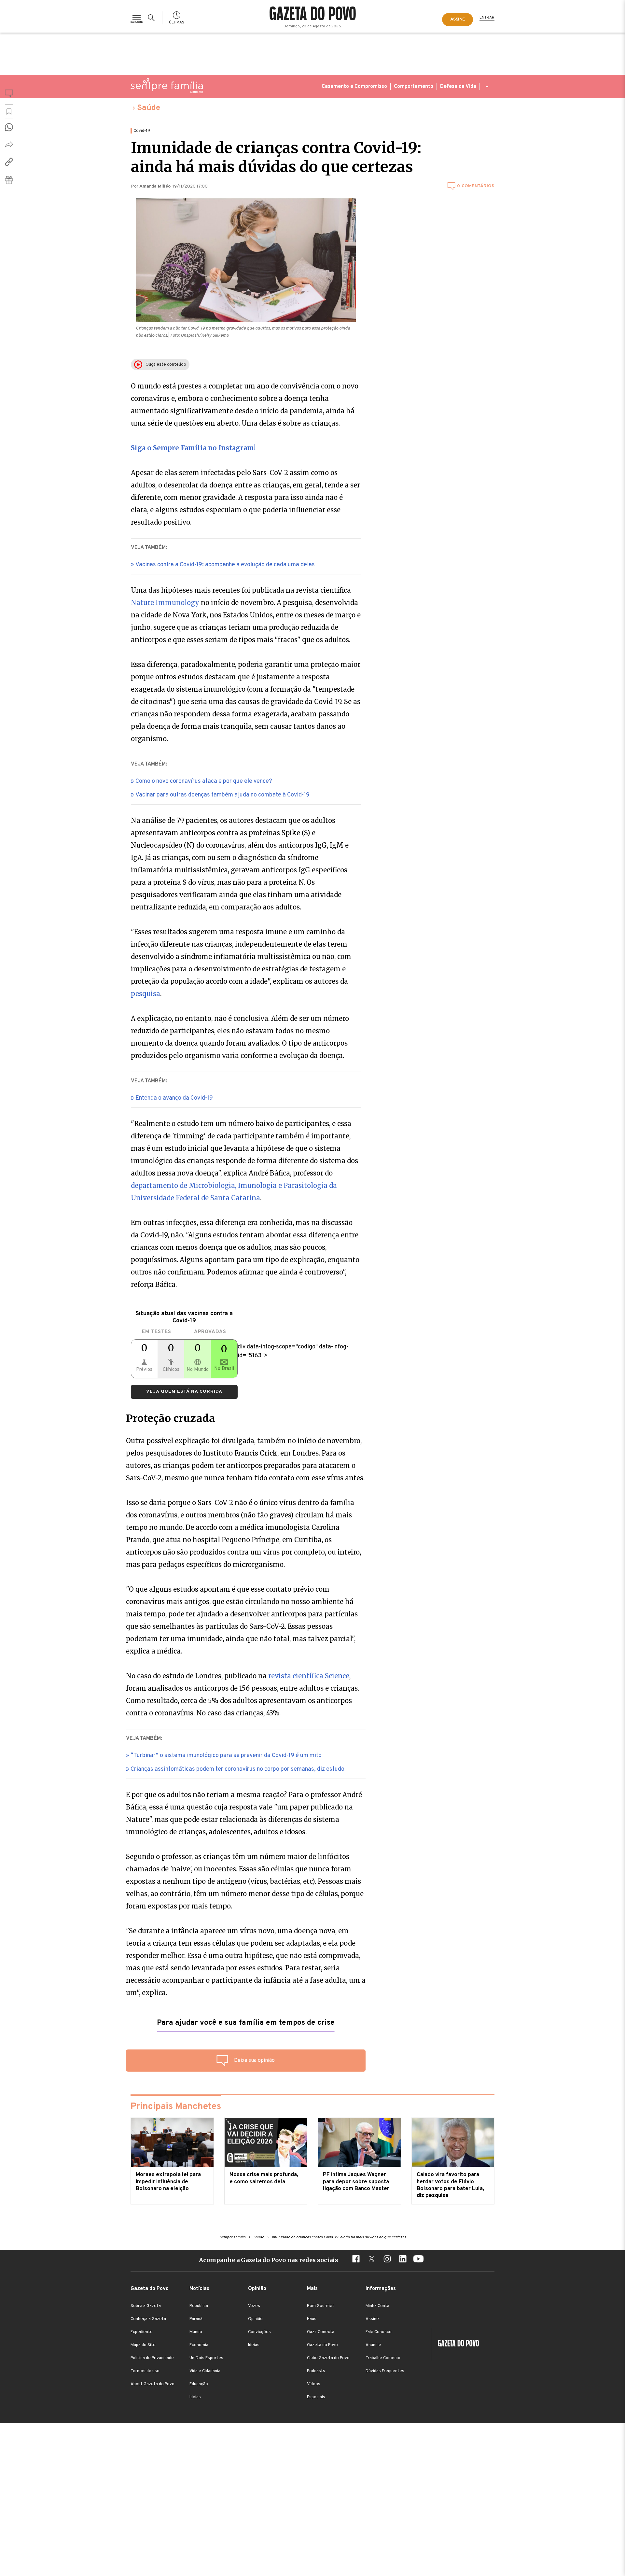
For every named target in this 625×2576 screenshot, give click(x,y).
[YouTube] (418, 2260)
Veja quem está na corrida (184, 1392)
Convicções (259, 2332)
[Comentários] (9, 95)
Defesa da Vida (458, 87)
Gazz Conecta (321, 2332)
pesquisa (146, 994)
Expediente (142, 2332)
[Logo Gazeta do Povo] (455, 2344)
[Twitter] (371, 2260)
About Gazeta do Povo (153, 2384)
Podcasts (316, 2371)
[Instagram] (387, 2260)
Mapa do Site (143, 2345)
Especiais (316, 2397)
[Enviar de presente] (9, 180)
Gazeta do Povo (322, 2345)
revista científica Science (309, 1676)
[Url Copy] (9, 162)
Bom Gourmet (321, 2306)
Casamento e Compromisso (354, 87)
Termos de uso (145, 2371)
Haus (312, 2319)
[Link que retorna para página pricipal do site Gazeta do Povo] (313, 14)
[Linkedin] (403, 2260)
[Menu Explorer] (137, 18)
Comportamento (414, 87)
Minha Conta (377, 2306)
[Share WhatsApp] (9, 127)
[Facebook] (356, 2260)
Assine (372, 2319)
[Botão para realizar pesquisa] (152, 18)
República (199, 2306)
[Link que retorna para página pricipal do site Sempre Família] (167, 86)
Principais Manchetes (176, 2107)
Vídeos (314, 2384)
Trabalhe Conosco (383, 2358)
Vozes (254, 2306)
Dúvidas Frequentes (385, 2371)
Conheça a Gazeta (148, 2319)
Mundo (196, 2332)
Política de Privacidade (152, 2358)
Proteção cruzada (171, 1418)
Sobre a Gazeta (146, 2306)
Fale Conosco (379, 2332)
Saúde (149, 108)
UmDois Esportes (206, 2358)
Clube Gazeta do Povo (328, 2358)
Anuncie (373, 2345)
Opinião (255, 2319)
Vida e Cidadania (205, 2371)
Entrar (487, 18)
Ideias (195, 2397)
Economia (199, 2345)
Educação (199, 2384)
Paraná (196, 2319)
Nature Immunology (165, 603)
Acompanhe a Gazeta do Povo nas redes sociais (269, 2260)
